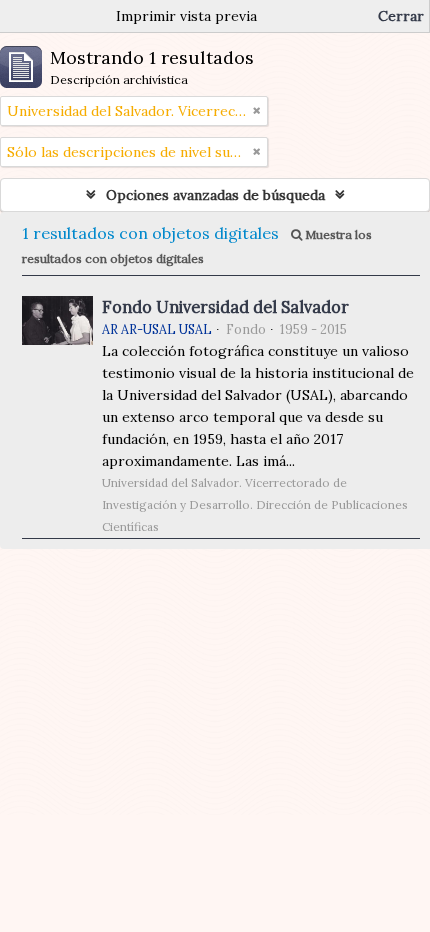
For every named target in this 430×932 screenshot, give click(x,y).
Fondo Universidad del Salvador (225, 307)
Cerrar (401, 16)
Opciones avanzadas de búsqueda (215, 195)
